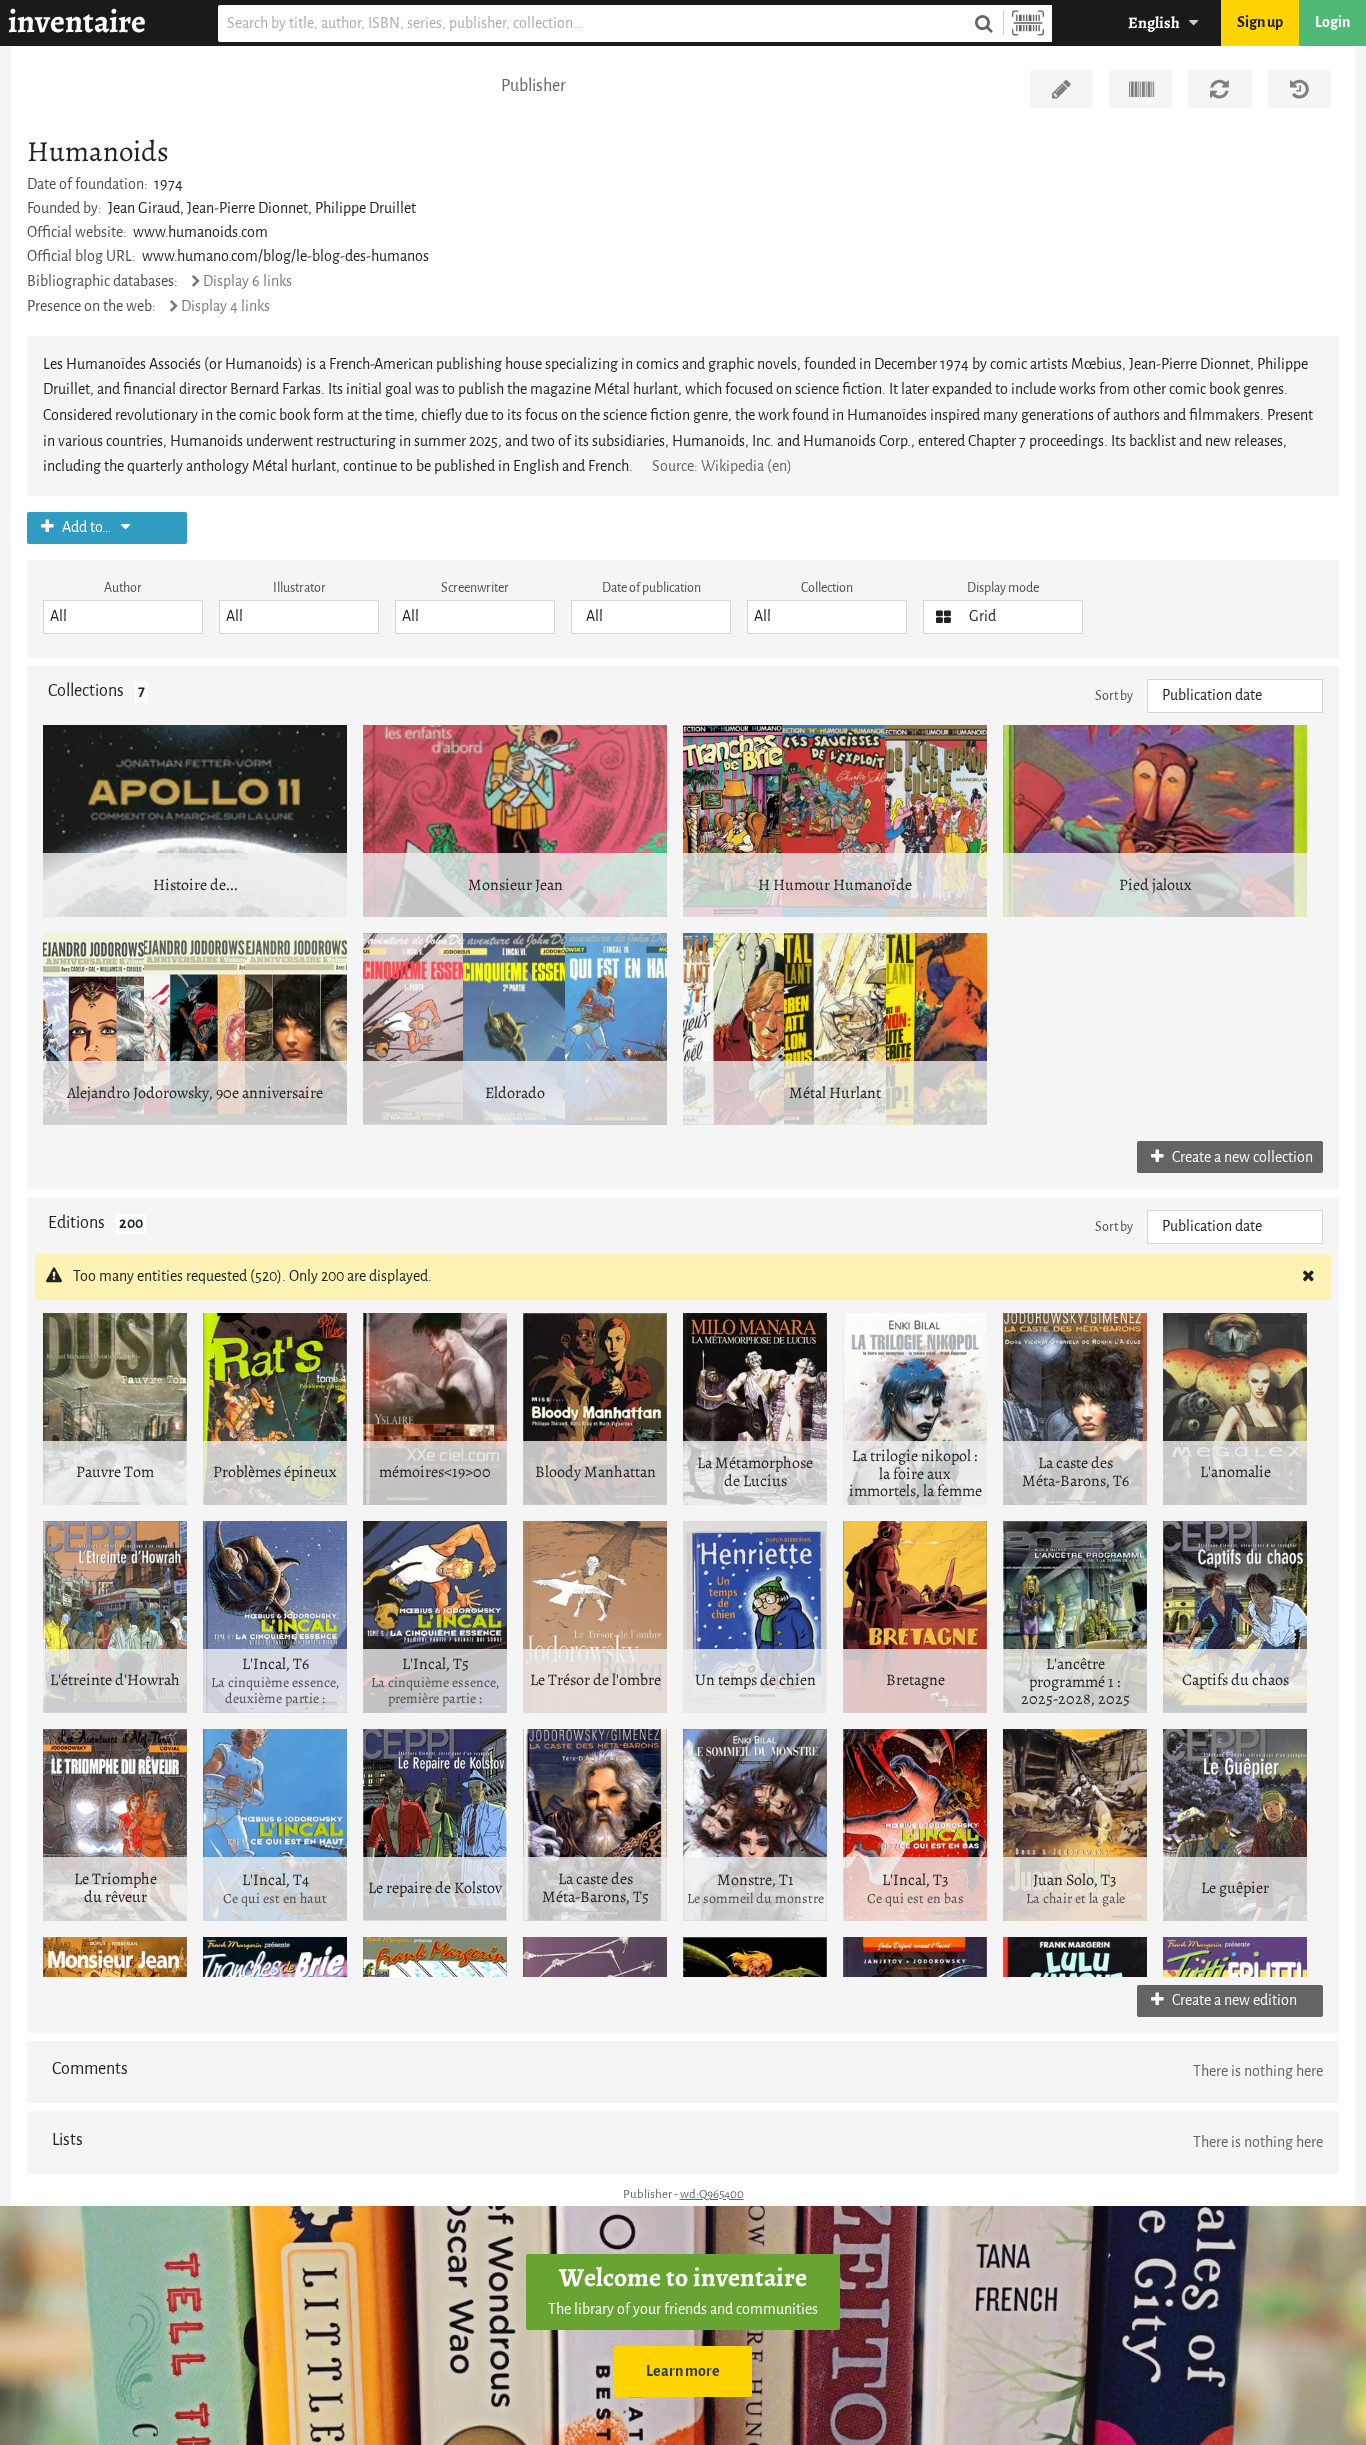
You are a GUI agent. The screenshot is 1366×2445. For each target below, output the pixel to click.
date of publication (651, 587)
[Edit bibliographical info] (1061, 89)
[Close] (1308, 1277)
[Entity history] (1299, 89)
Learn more (683, 2371)
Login (1332, 22)
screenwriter (475, 587)
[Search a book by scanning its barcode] (1028, 23)
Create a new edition (1233, 2000)
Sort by (1114, 695)
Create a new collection (1241, 1157)
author (123, 587)
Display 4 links (225, 306)
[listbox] (123, 617)
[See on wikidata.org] (1140, 89)
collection (827, 587)
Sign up (1260, 22)
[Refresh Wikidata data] (1219, 89)
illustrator (299, 587)
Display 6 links (247, 281)
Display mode (1003, 587)
